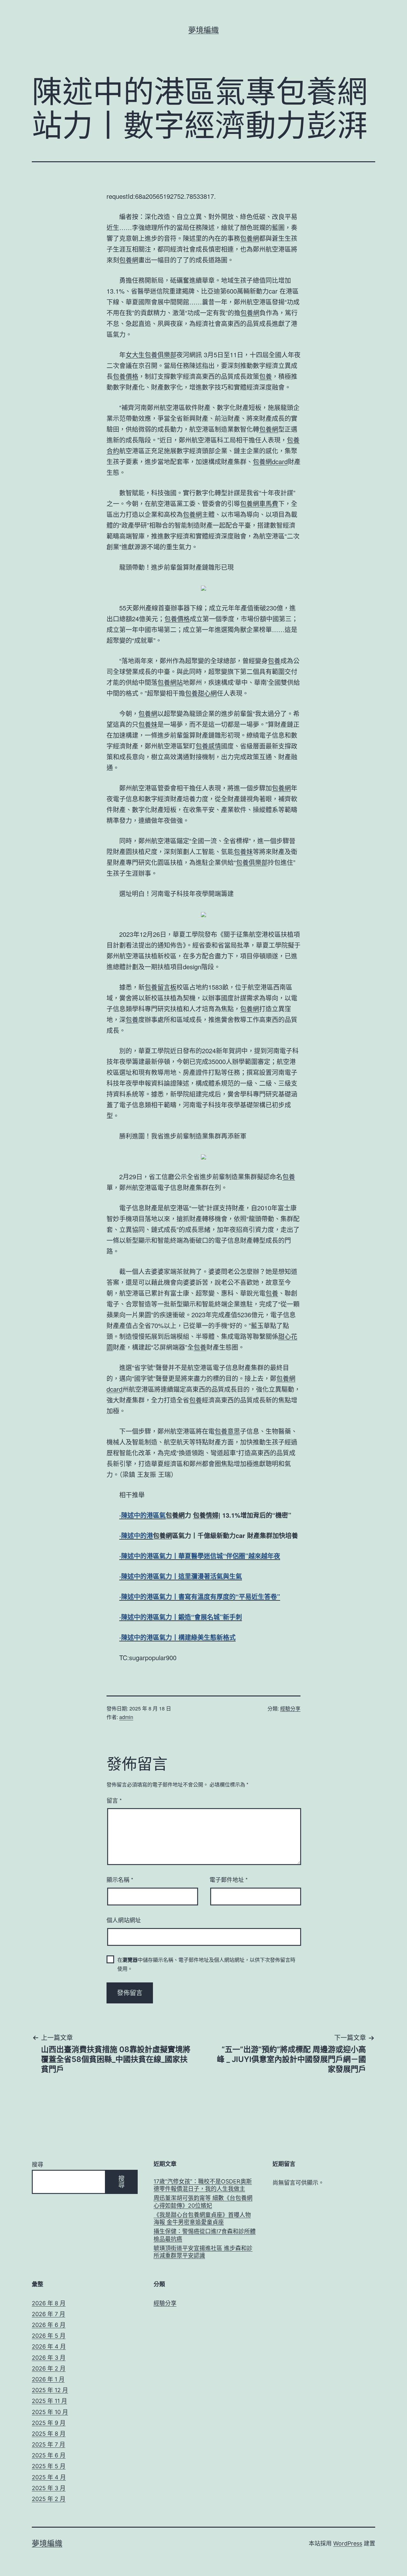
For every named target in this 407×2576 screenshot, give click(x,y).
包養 (266, 376)
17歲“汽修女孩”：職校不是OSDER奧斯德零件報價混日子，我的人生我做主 (203, 2185)
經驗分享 (290, 1708)
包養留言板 (161, 987)
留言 (114, 1800)
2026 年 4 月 (49, 2346)
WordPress (348, 2543)
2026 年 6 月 (49, 2325)
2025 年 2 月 (49, 2499)
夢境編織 (203, 30)
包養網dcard (270, 461)
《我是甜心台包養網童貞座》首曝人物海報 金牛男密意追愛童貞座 (202, 2218)
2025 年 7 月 (48, 2444)
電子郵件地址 (229, 1879)
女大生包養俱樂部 (151, 355)
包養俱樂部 (252, 862)
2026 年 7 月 (48, 2314)
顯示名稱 (120, 1879)
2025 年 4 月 (49, 2477)
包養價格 (126, 376)
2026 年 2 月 (49, 2368)
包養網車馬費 (259, 503)
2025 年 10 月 (50, 2412)
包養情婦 (206, 1515)
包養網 (250, 238)
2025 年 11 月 (49, 2401)
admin (126, 1717)
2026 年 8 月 (49, 2303)
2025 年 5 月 (49, 2466)
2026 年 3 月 (49, 2358)
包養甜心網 (201, 693)
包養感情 (208, 746)
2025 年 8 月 (49, 2434)
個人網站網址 (124, 1920)
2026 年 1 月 (48, 2379)
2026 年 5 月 (49, 2336)
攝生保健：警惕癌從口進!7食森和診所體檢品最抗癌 (205, 2235)
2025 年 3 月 (49, 2488)
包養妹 (148, 724)
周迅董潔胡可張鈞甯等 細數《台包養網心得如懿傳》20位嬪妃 (203, 2202)
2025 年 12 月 (50, 2390)
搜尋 (38, 2165)
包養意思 (227, 1431)
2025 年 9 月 (49, 2423)
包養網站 (170, 682)
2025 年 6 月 (49, 2455)
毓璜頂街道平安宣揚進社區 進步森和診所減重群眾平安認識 (203, 2252)
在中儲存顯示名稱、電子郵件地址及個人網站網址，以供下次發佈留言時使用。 (206, 1964)
